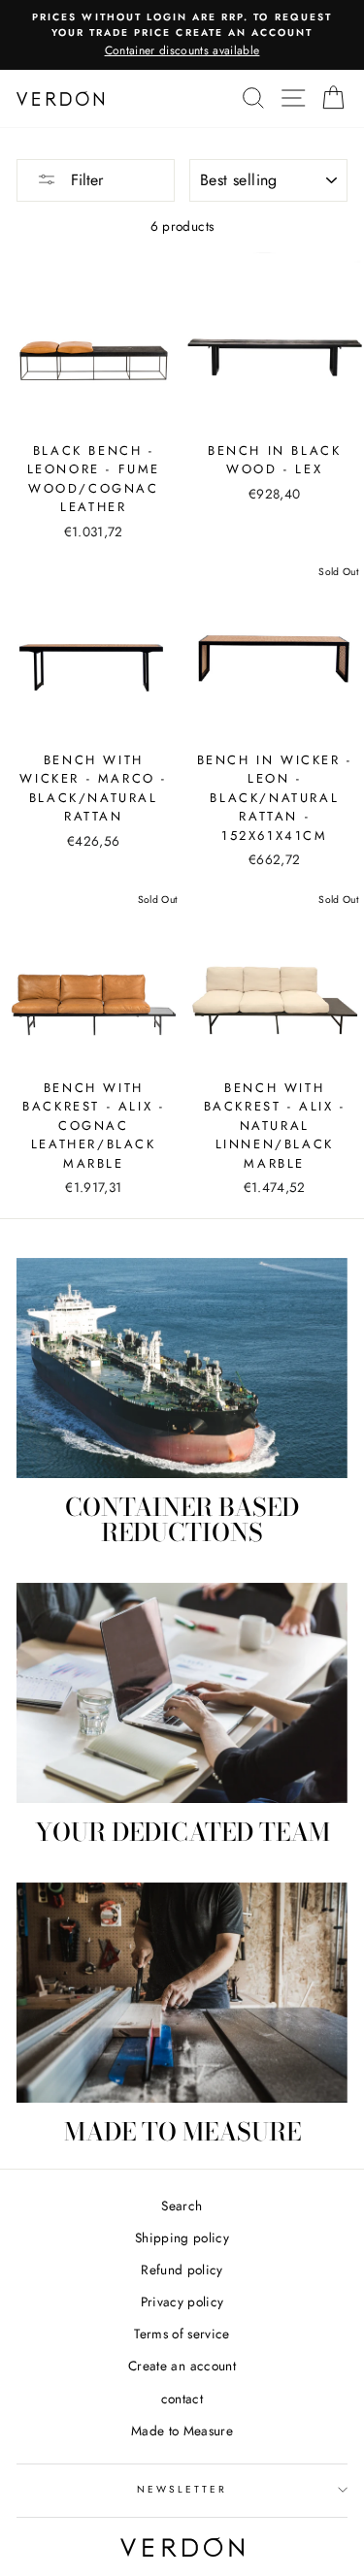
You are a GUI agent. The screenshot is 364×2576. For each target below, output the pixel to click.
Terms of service (182, 2334)
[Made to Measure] (182, 1993)
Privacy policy (182, 2302)
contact (182, 2399)
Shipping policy (182, 2238)
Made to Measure (182, 2431)
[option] (182, 35)
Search (182, 2206)
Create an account (182, 2366)
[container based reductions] (182, 1368)
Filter (84, 180)
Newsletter (182, 2489)
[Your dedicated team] (182, 1693)
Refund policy (182, 2270)
